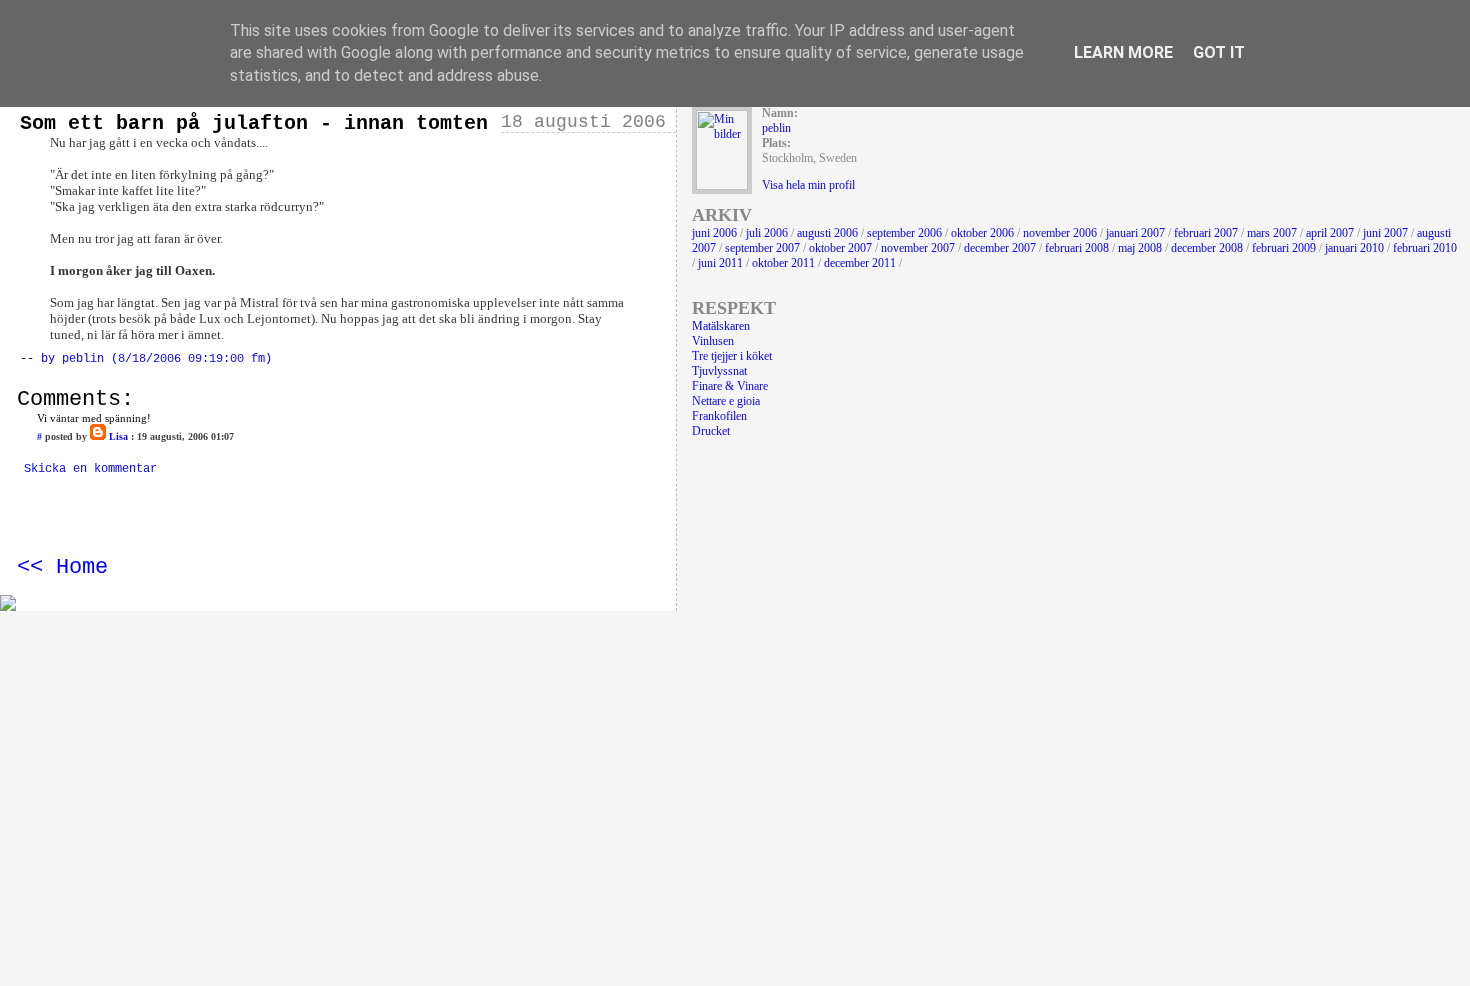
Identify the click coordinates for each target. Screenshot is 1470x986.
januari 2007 (1135, 233)
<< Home (62, 567)
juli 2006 (767, 233)
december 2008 (1207, 248)
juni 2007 (1385, 233)
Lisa (118, 436)
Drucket (711, 431)
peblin (776, 128)
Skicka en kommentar (90, 469)
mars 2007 (1272, 233)
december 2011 (860, 263)
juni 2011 (720, 263)
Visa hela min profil (808, 185)
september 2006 (904, 233)
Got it (1219, 52)
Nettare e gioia (726, 401)
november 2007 (918, 248)
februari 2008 (1077, 248)
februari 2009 (1284, 248)
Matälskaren (721, 326)
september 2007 (762, 248)
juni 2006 (714, 233)
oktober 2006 (982, 233)
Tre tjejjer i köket (732, 356)
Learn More (1123, 52)
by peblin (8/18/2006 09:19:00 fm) (156, 358)
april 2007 (1330, 233)
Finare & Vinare (730, 386)
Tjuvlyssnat (719, 371)
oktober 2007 (840, 248)
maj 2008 (1140, 248)
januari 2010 (1354, 248)
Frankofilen (719, 416)
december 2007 (1000, 248)
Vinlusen (713, 341)
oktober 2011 (783, 263)
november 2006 (1060, 233)
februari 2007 (1206, 233)
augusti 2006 (827, 233)
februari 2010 (1425, 248)
